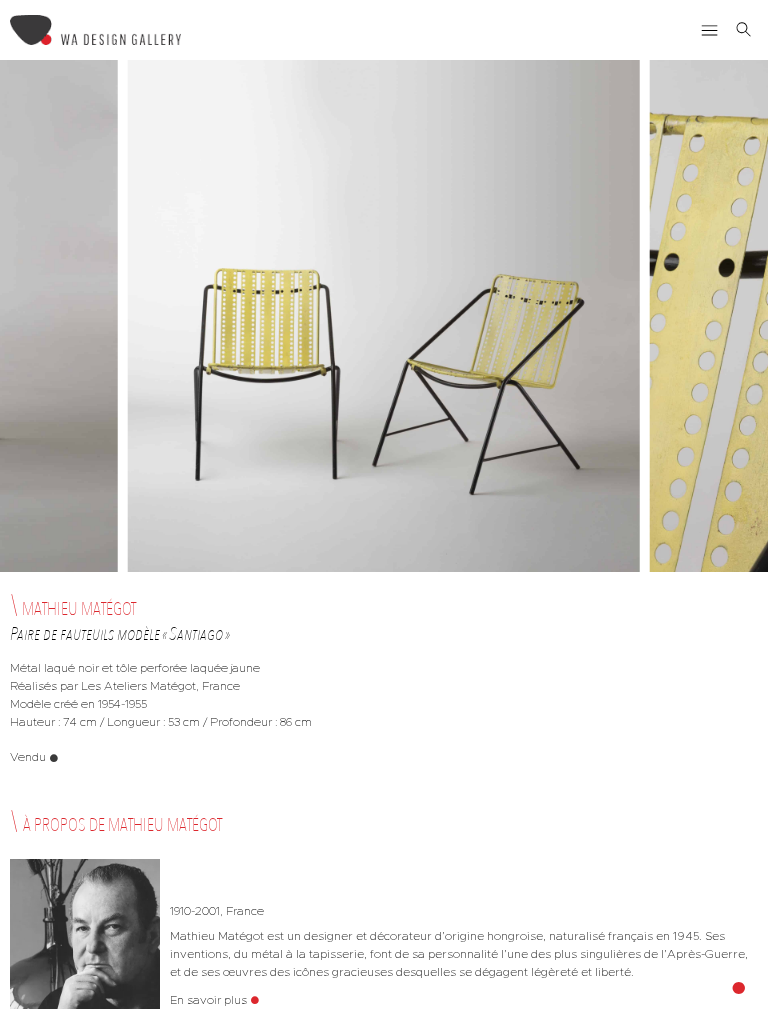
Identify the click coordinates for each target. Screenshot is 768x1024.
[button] (710, 30)
